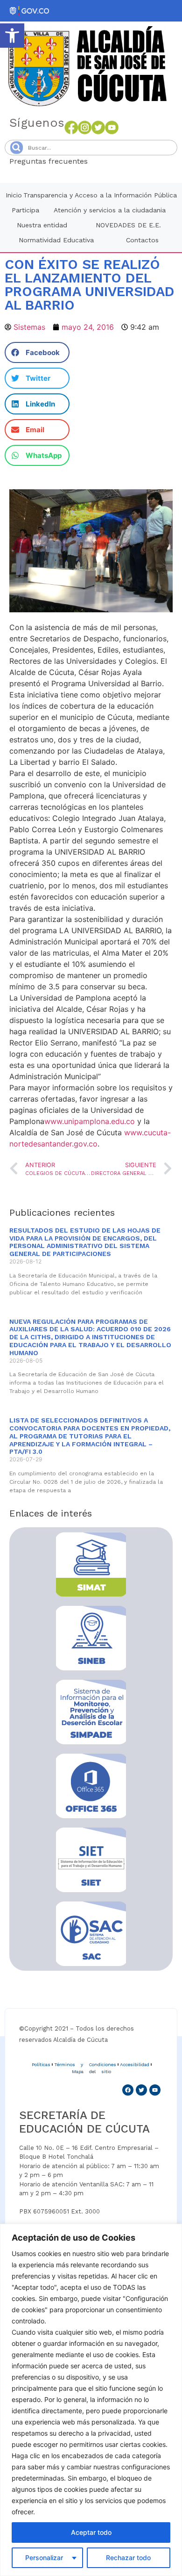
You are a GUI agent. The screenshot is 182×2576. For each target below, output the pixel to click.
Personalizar (44, 2558)
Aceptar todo (91, 2532)
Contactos (142, 240)
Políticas (41, 2064)
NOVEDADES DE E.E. (128, 225)
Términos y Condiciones (85, 2064)
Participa (25, 210)
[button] (12, 36)
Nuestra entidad (42, 225)
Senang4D (111, 161)
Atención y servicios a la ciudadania (110, 210)
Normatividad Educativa (56, 240)
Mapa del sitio (91, 2072)
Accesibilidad (135, 2064)
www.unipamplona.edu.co (90, 1121)
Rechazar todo (128, 2558)
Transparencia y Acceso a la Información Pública (100, 195)
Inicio (14, 195)
